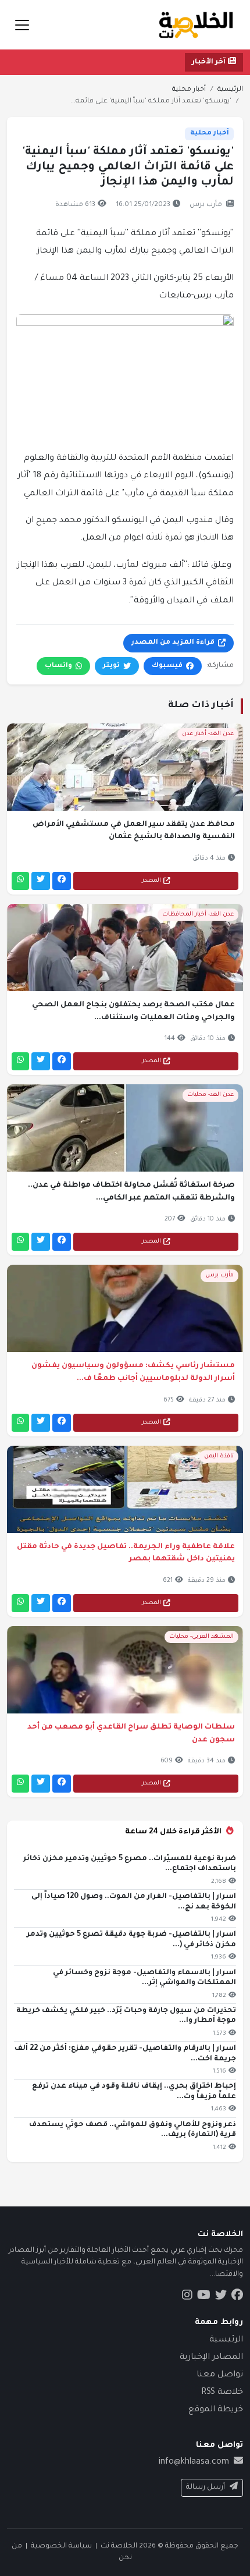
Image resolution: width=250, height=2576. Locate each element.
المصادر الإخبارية (211, 2358)
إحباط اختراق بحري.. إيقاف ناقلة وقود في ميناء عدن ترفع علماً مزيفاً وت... (134, 2092)
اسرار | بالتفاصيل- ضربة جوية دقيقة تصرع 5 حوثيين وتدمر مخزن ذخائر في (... (131, 1940)
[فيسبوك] (62, 881)
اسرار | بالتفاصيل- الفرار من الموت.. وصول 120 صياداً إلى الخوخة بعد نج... (134, 1902)
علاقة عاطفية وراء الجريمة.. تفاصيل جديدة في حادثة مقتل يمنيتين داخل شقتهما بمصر (126, 1553)
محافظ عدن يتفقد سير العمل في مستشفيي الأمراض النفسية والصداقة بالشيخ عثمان (134, 831)
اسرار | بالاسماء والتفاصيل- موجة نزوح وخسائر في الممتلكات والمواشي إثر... (144, 1978)
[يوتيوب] (204, 2297)
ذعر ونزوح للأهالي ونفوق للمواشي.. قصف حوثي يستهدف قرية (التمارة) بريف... (133, 2130)
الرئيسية (230, 90)
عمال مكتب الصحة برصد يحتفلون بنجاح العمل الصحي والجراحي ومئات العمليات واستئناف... (133, 1012)
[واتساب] (20, 881)
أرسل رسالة (206, 2488)
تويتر (111, 666)
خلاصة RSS (222, 2393)
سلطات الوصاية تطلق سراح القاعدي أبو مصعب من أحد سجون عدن (131, 1734)
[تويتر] (41, 881)
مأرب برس (206, 205)
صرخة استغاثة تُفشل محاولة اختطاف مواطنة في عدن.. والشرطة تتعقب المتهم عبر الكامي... (131, 1192)
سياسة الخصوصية (61, 2546)
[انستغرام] (187, 2297)
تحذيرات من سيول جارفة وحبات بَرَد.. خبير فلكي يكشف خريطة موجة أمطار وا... (126, 2016)
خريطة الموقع (216, 2410)
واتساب (58, 666)
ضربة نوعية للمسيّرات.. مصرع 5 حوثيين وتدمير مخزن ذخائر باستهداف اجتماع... (130, 1864)
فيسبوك (167, 666)
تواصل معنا (220, 2375)
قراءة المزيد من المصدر (173, 643)
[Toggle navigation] (22, 25)
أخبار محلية (189, 90)
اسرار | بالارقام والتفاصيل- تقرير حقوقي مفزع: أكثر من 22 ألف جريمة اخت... (125, 2054)
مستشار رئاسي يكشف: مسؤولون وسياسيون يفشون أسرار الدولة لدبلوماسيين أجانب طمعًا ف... (133, 1372)
